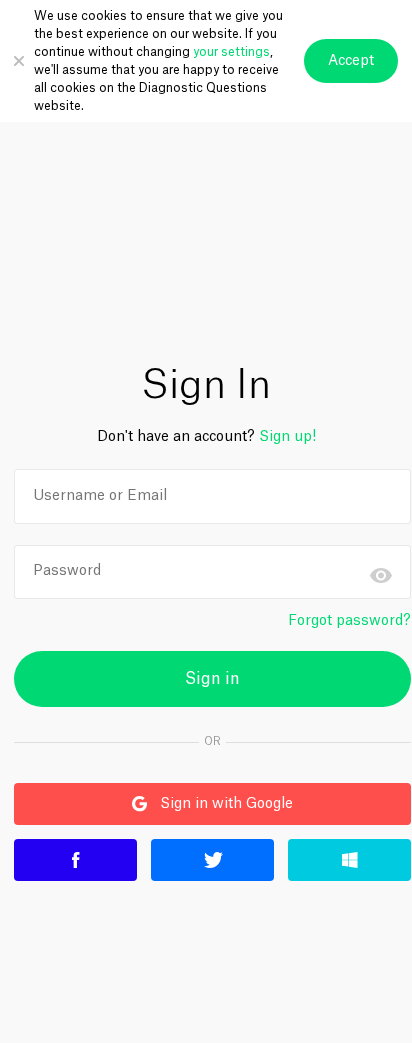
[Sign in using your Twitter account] (212, 860)
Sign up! (287, 437)
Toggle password (381, 575)
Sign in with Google (153, 804)
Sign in (212, 679)
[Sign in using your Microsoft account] (349, 860)
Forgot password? (349, 621)
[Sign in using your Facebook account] (75, 860)
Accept (351, 61)
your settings (231, 52)
